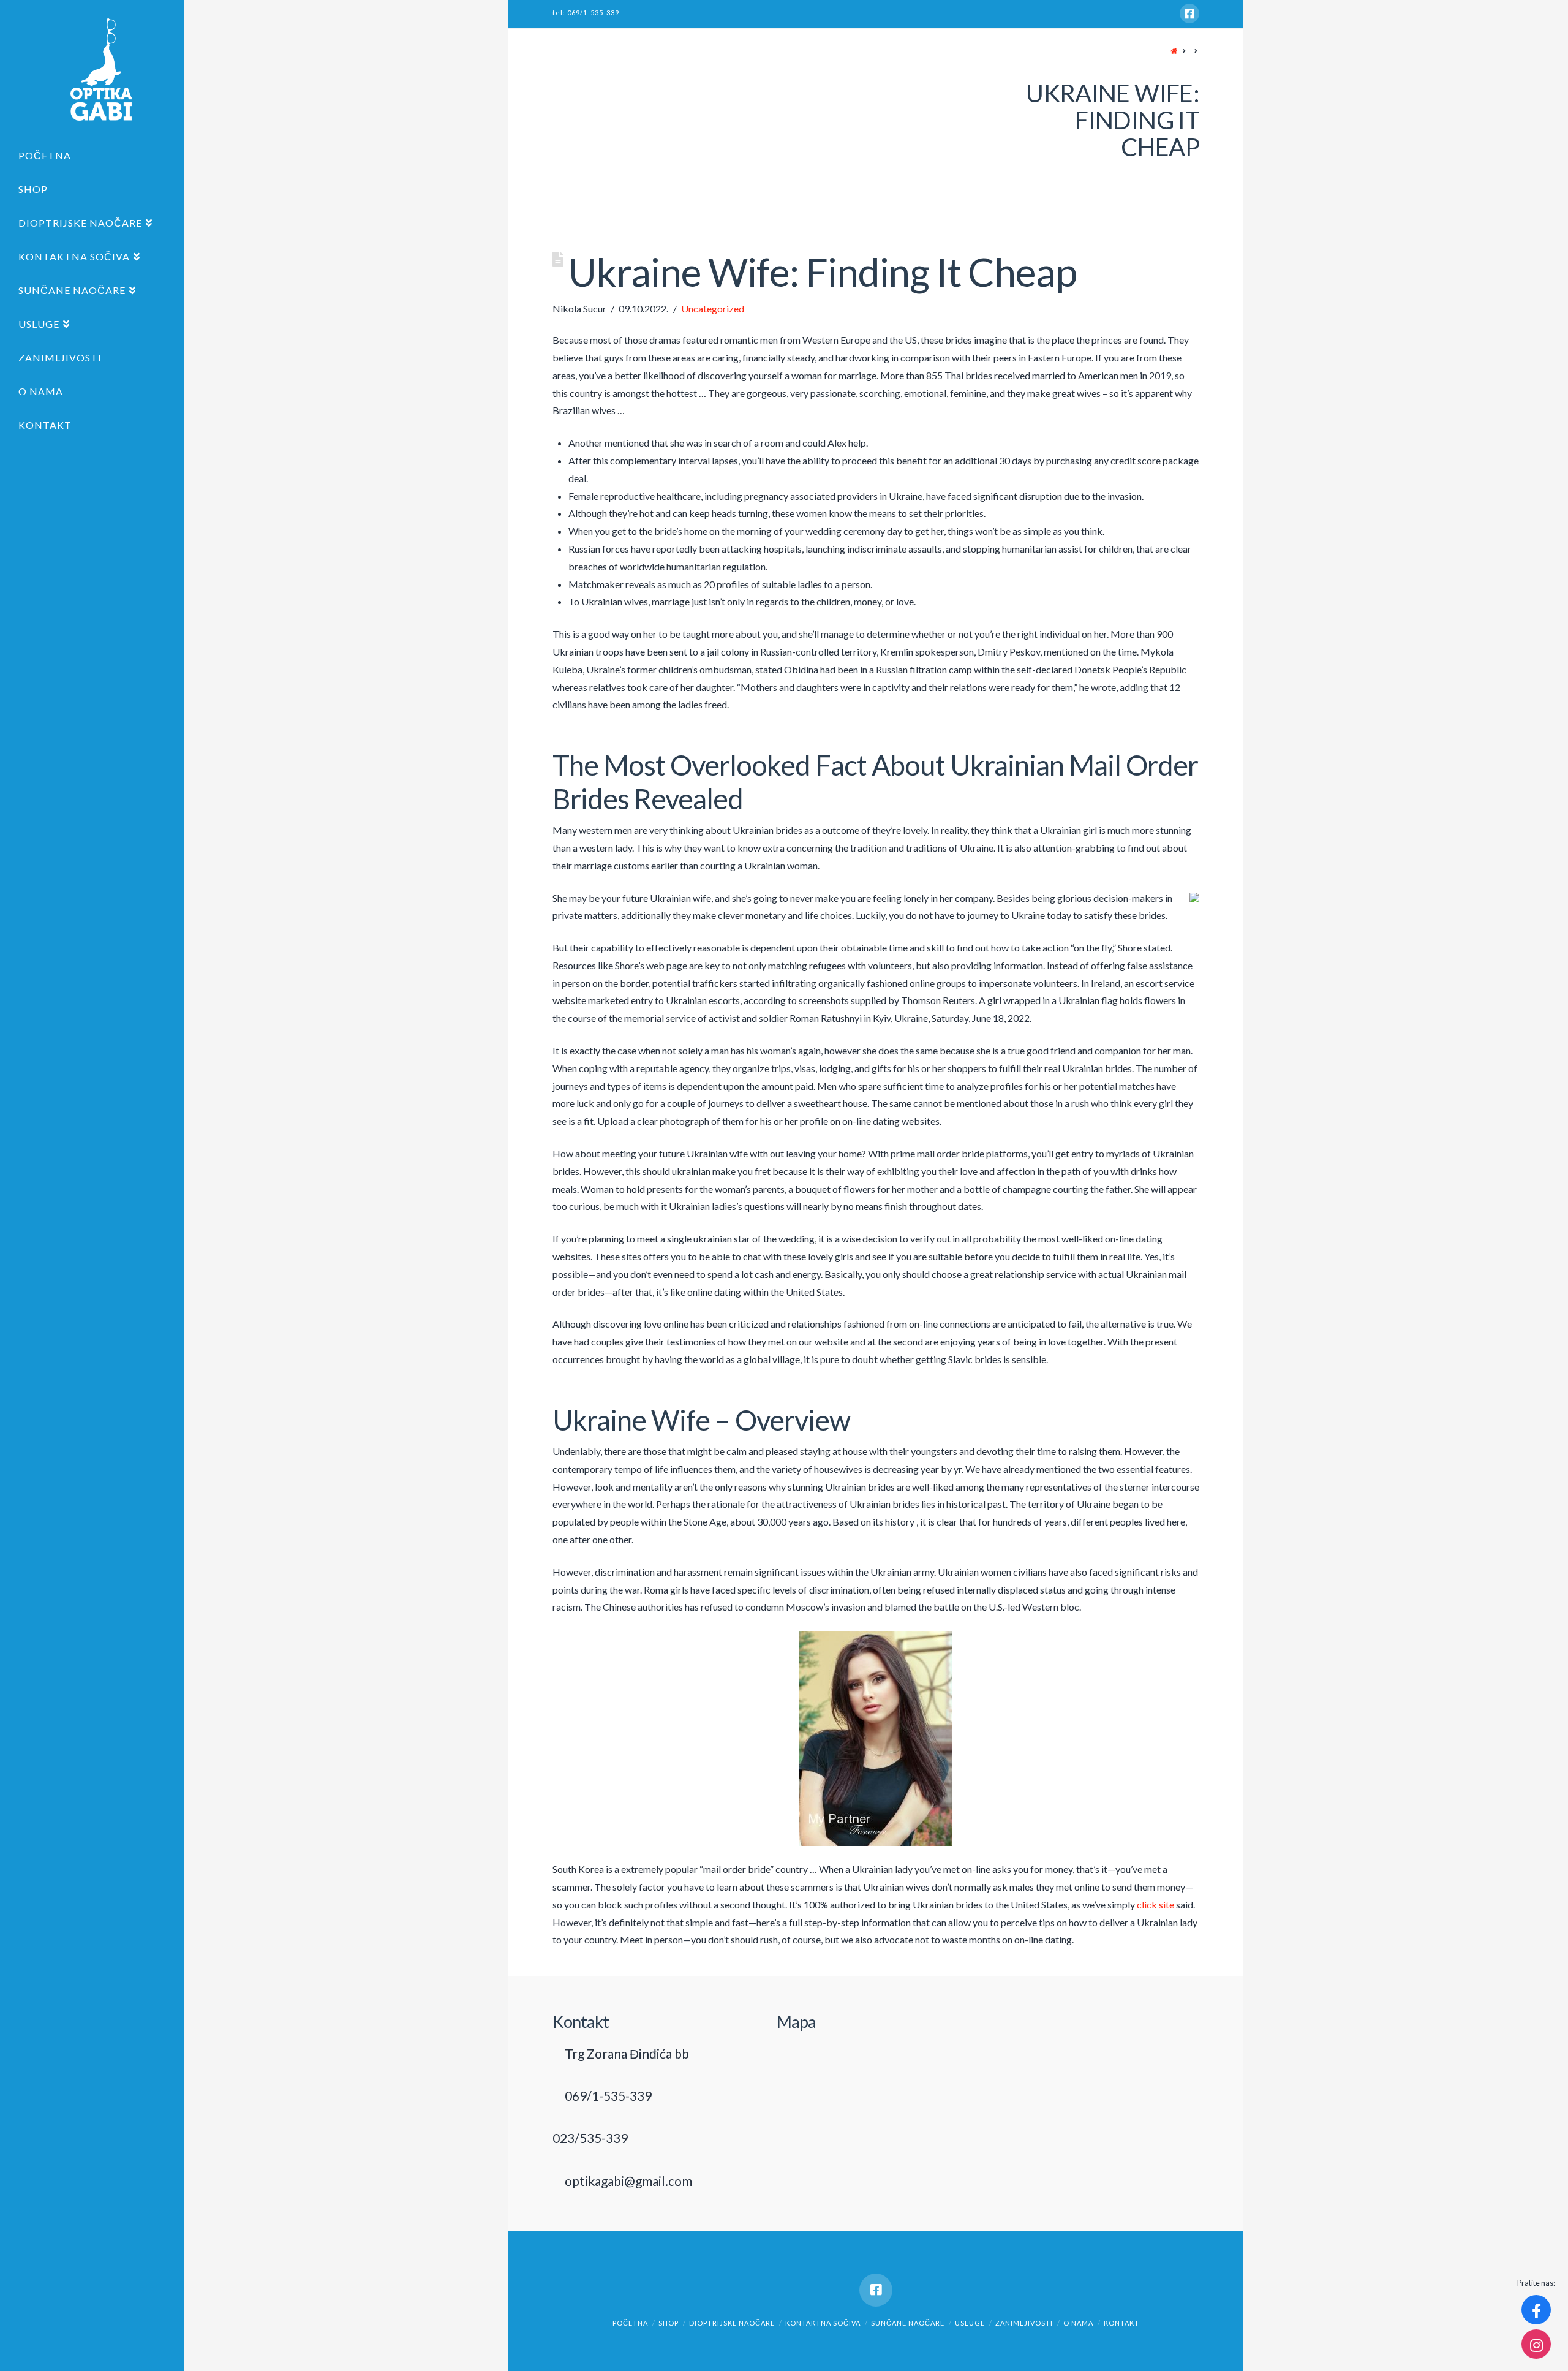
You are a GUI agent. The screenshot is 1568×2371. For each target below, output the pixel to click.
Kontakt (1121, 2323)
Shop (669, 2323)
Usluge (970, 2323)
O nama (1078, 2323)
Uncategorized (713, 308)
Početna (630, 2323)
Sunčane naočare (908, 2323)
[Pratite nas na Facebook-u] (1536, 2310)
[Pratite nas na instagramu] (1536, 2344)
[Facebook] (1189, 13)
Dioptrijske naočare (732, 2323)
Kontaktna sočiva (823, 2323)
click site (1155, 1904)
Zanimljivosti (1024, 2323)
